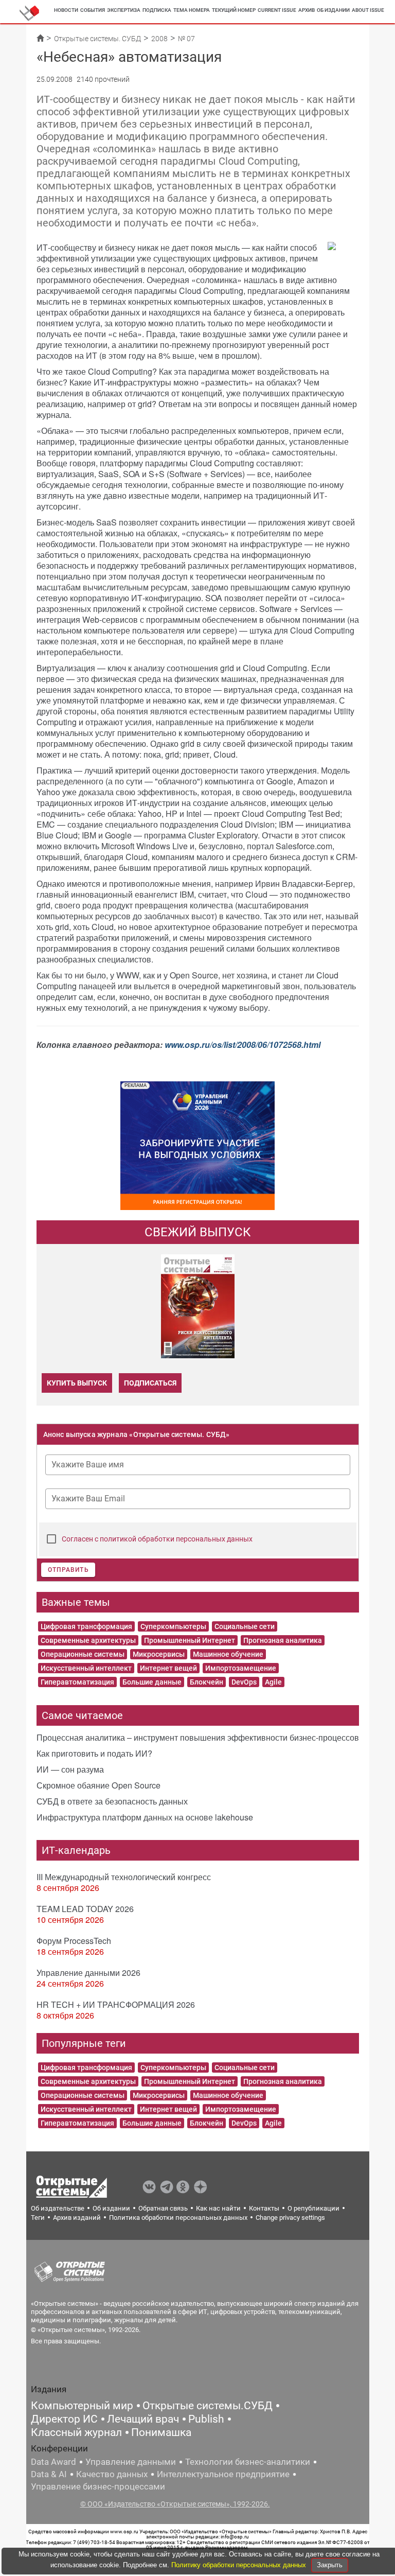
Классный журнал (76, 2432)
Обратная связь (163, 2208)
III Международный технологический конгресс (124, 1877)
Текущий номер (234, 10)
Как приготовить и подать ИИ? (94, 1753)
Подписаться (150, 1383)
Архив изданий (77, 2218)
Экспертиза (124, 10)
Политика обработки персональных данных (178, 2218)
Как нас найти (218, 2208)
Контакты (264, 2208)
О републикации (313, 2208)
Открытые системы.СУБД (208, 2406)
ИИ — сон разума (70, 1769)
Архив (307, 10)
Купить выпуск (77, 1383)
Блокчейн (207, 1682)
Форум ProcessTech (74, 1941)
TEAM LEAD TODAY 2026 (85, 1909)
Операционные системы (83, 1654)
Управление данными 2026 (88, 1973)
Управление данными (131, 2462)
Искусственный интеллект (86, 1668)
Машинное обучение (228, 1654)
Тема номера (192, 10)
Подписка (157, 10)
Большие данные (152, 1682)
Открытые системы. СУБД (97, 39)
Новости (66, 10)
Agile (273, 1682)
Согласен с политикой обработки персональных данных (157, 1539)
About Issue (368, 10)
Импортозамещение (241, 1668)
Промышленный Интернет (190, 1640)
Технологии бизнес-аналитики (248, 2462)
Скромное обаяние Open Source (98, 1785)
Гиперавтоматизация (77, 1682)
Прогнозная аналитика (283, 1640)
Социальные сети (245, 1626)
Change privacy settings (290, 2218)
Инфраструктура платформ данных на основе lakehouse (145, 1817)
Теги (38, 2218)
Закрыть (330, 2565)
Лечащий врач (143, 2419)
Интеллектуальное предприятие (223, 2474)
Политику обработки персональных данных (240, 2565)
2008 (159, 39)
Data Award (53, 2462)
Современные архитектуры (88, 1640)
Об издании (333, 10)
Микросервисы (159, 1654)
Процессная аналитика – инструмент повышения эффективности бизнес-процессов (198, 1737)
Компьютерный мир (82, 2406)
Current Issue (277, 10)
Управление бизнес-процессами (98, 2486)
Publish (206, 2419)
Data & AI (49, 2474)
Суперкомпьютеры (173, 1626)
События (93, 10)
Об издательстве (58, 2208)
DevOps (244, 1682)
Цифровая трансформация (86, 1626)
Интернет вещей (168, 1668)
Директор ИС (64, 2419)
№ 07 (186, 39)
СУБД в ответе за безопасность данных (112, 1801)
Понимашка (161, 2432)
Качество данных (112, 2474)
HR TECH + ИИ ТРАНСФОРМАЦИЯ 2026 (116, 2004)
